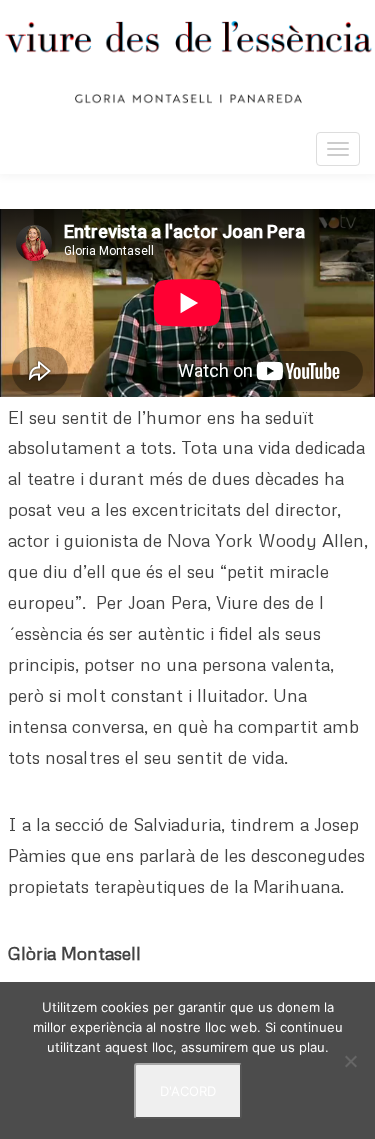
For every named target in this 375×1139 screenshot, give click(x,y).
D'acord (188, 1091)
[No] (350, 1061)
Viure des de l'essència (187, 62)
